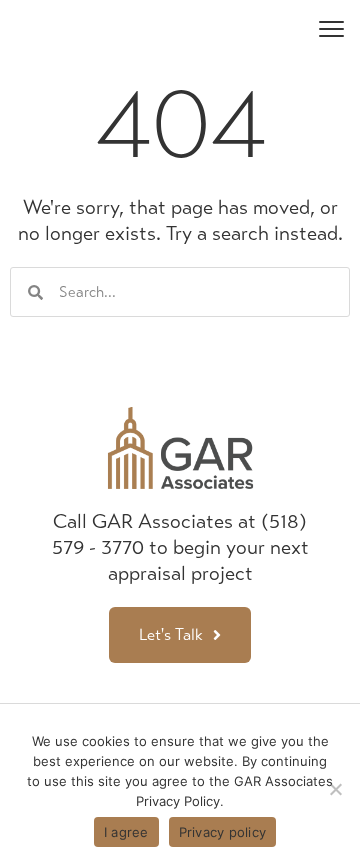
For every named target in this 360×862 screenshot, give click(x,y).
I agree (126, 832)
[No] (335, 789)
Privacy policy (223, 832)
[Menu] (331, 27)
